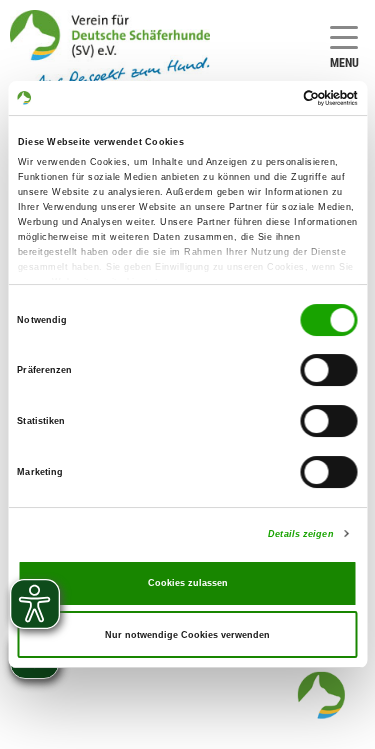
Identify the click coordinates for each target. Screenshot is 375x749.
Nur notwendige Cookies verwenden (187, 635)
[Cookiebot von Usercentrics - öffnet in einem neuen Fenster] (271, 98)
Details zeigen (300, 534)
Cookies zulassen (188, 583)
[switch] (329, 371)
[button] (321, 695)
